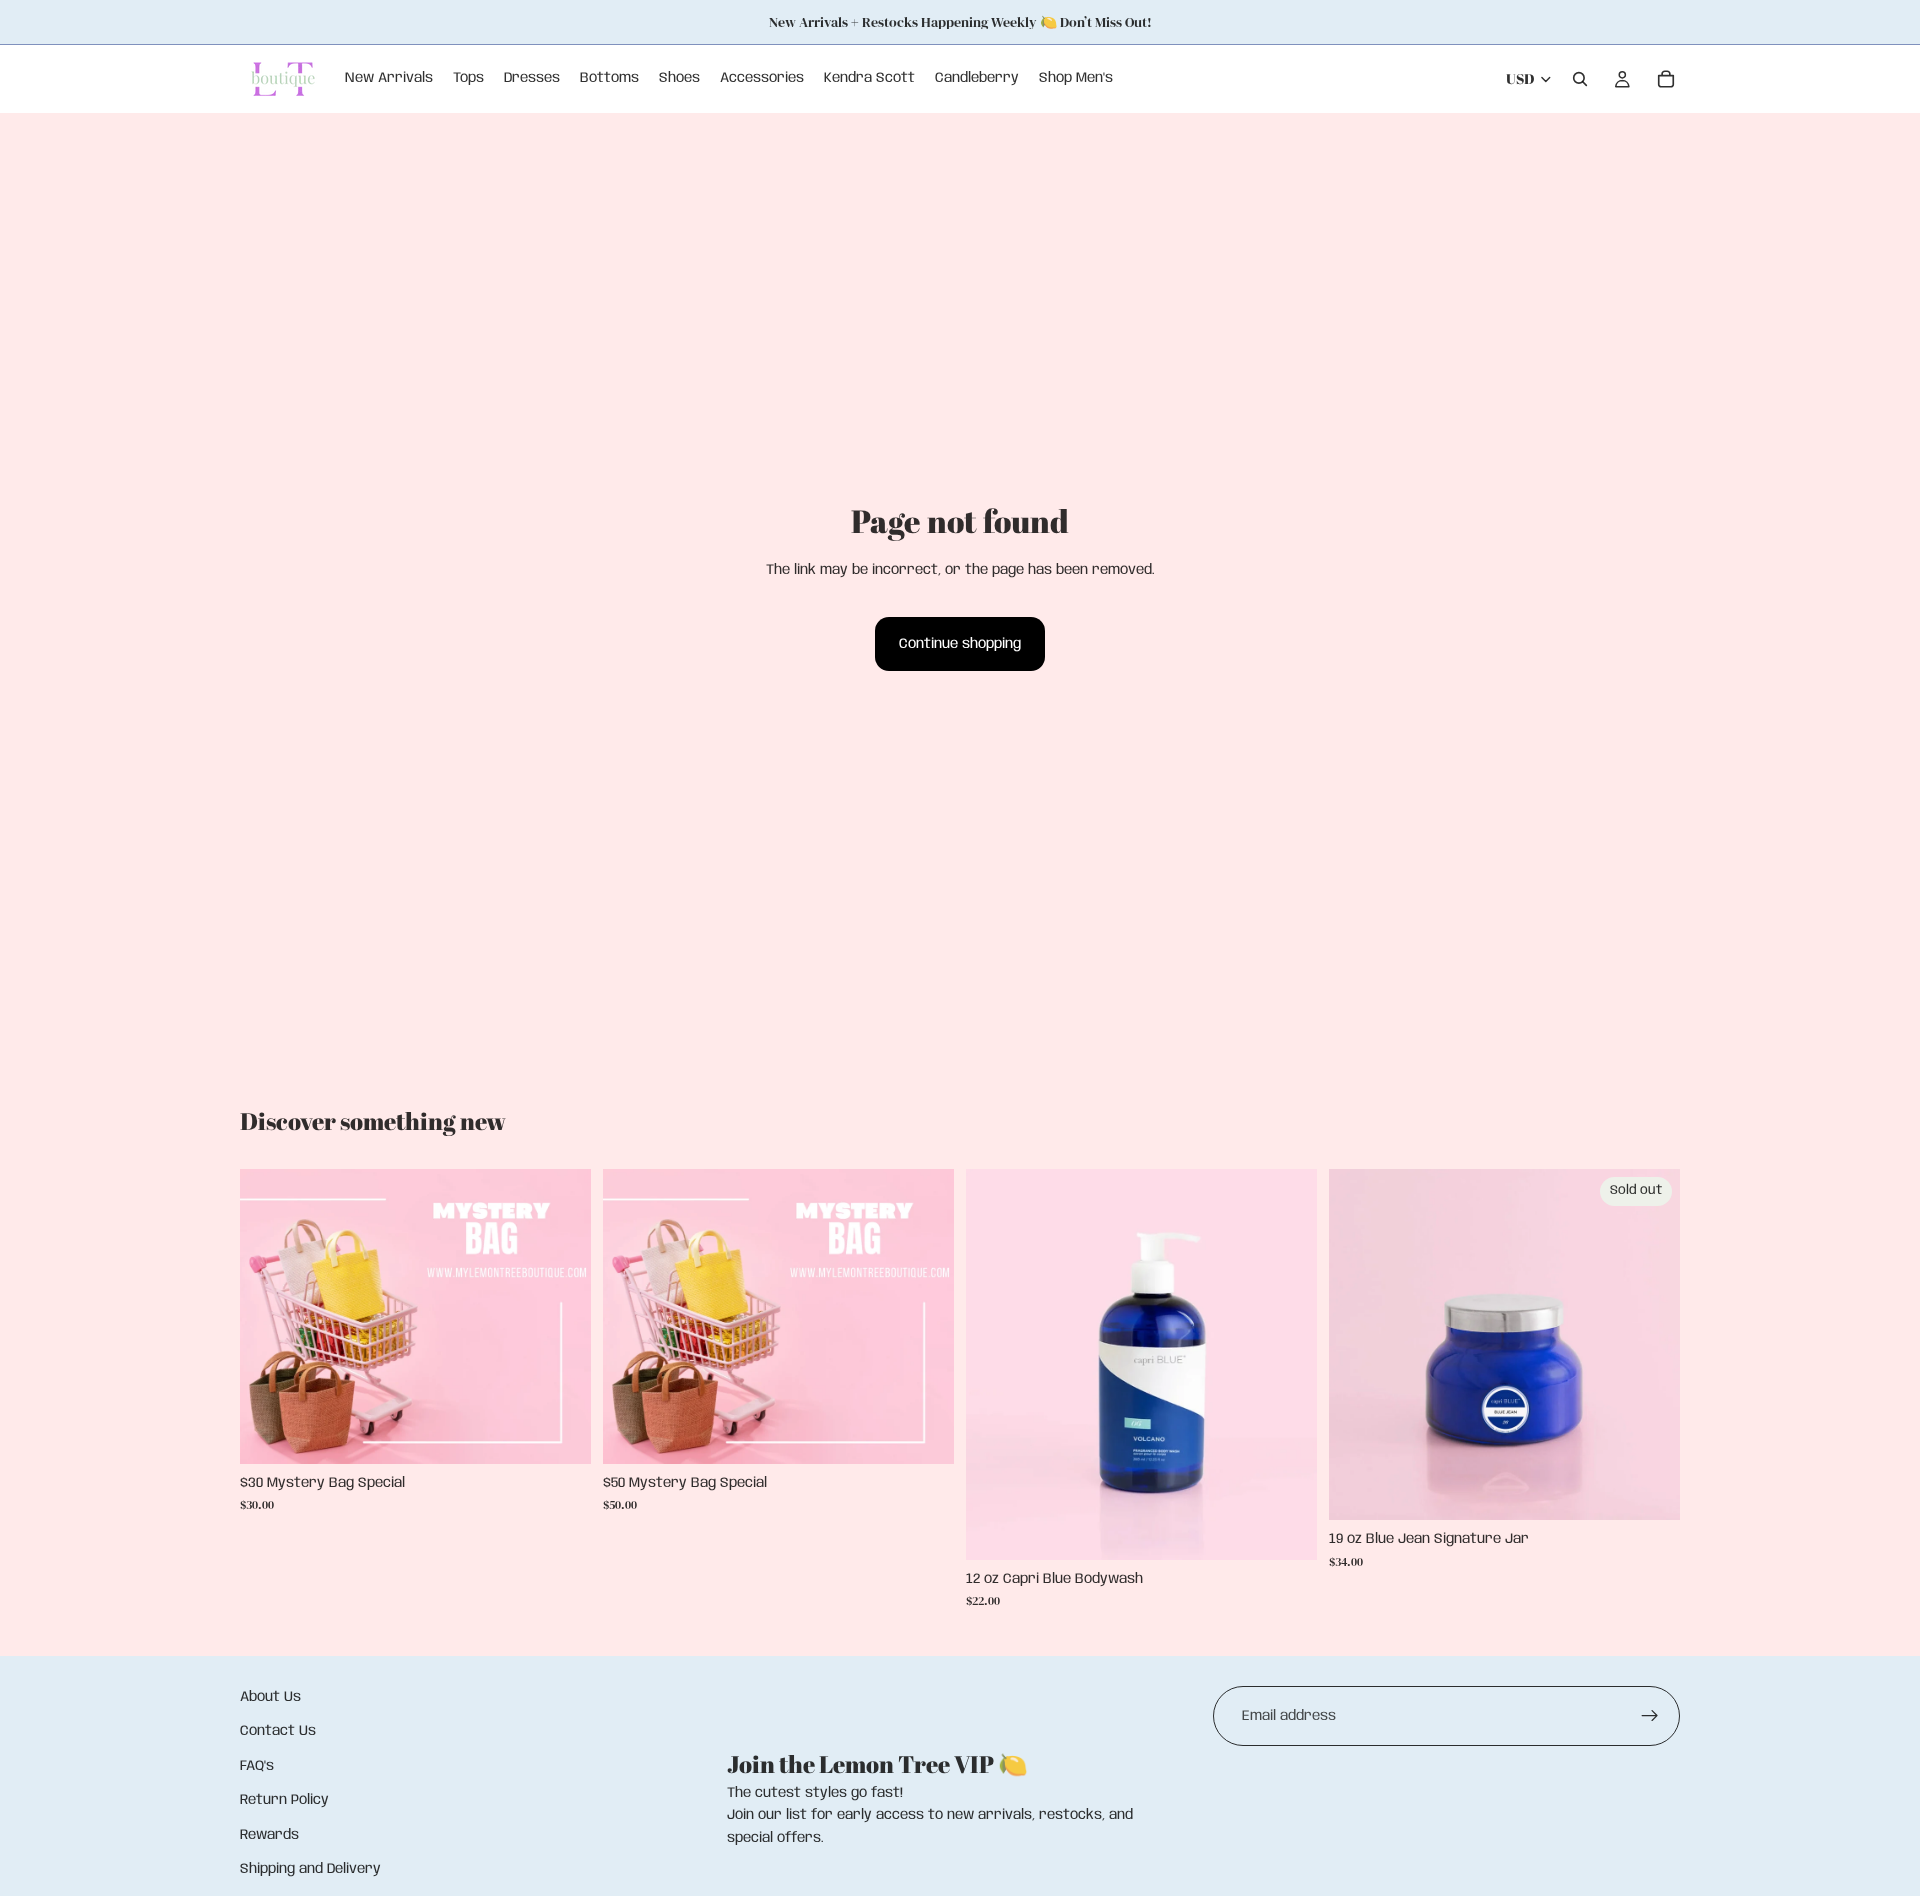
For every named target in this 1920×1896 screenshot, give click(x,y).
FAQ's (257, 1766)
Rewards (269, 1835)
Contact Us (278, 1732)
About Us (270, 1697)
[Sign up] (1650, 1716)
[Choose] (560, 1433)
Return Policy (284, 1800)
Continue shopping (960, 644)
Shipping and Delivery (310, 1869)
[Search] (1580, 79)
